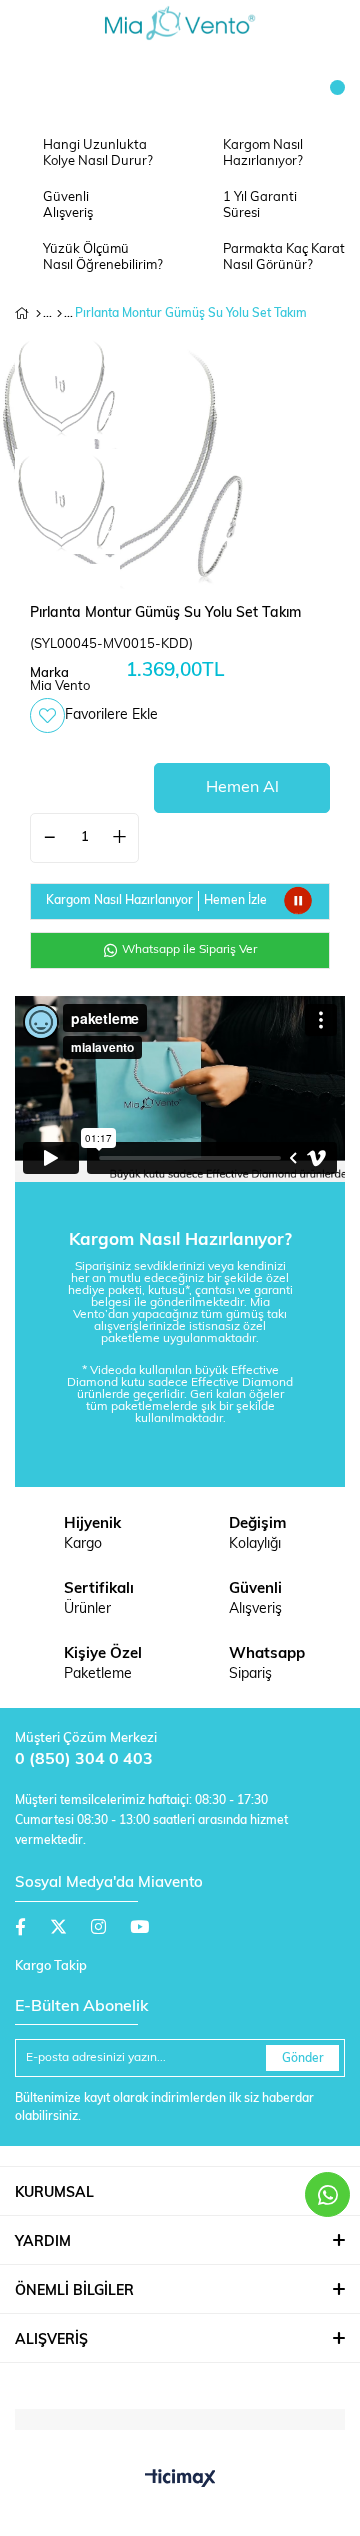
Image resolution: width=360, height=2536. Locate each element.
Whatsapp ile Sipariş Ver (188, 950)
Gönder (303, 2059)
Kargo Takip (51, 1966)
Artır (119, 838)
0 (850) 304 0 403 (84, 1760)
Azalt (50, 838)
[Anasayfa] (38, 314)
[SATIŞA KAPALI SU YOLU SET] (59, 314)
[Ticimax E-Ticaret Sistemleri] (180, 2480)
